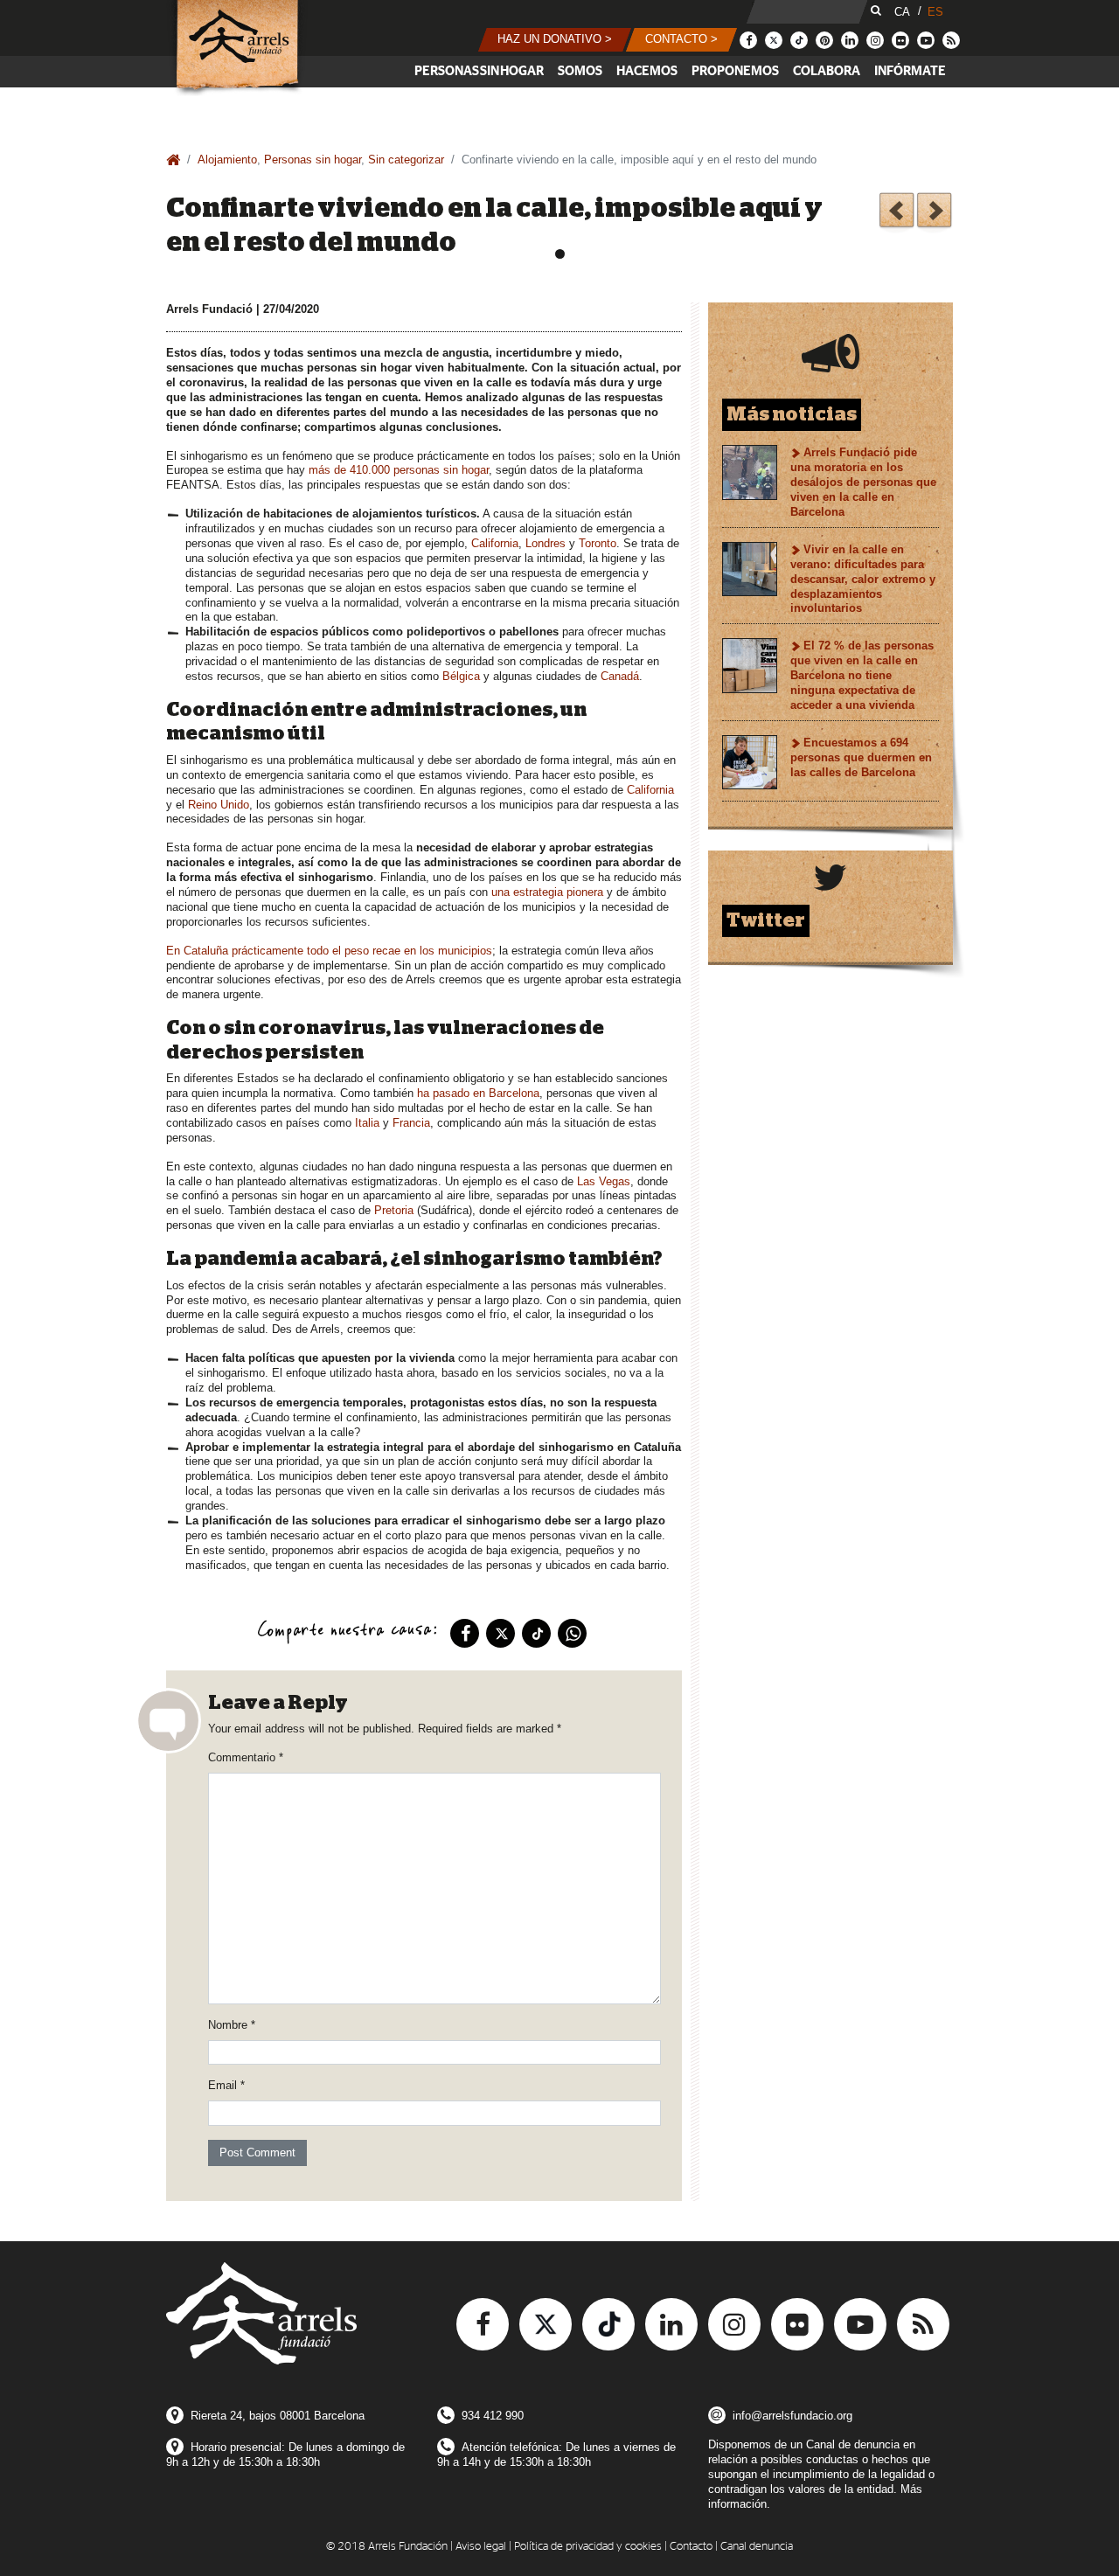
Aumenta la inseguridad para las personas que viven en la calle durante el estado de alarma (897, 213)
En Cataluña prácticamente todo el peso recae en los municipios (329, 951)
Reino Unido (219, 805)
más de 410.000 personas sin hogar (399, 470)
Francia (411, 1123)
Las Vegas (604, 1181)
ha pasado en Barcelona (478, 1093)
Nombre (232, 2025)
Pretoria (394, 1210)
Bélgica (461, 676)
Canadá (620, 676)
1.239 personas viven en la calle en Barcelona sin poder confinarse (934, 213)
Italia (367, 1123)
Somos (580, 71)
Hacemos (647, 71)
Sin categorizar (406, 160)
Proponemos (735, 71)
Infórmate (910, 71)
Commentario (246, 1757)
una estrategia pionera (547, 892)
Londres (546, 543)
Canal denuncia (757, 2547)
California (495, 543)
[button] (555, 40)
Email (226, 2085)
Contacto (691, 2547)
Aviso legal (481, 2547)
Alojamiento (227, 160)
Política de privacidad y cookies (588, 2547)
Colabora (827, 71)
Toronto (598, 543)
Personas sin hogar (479, 71)
